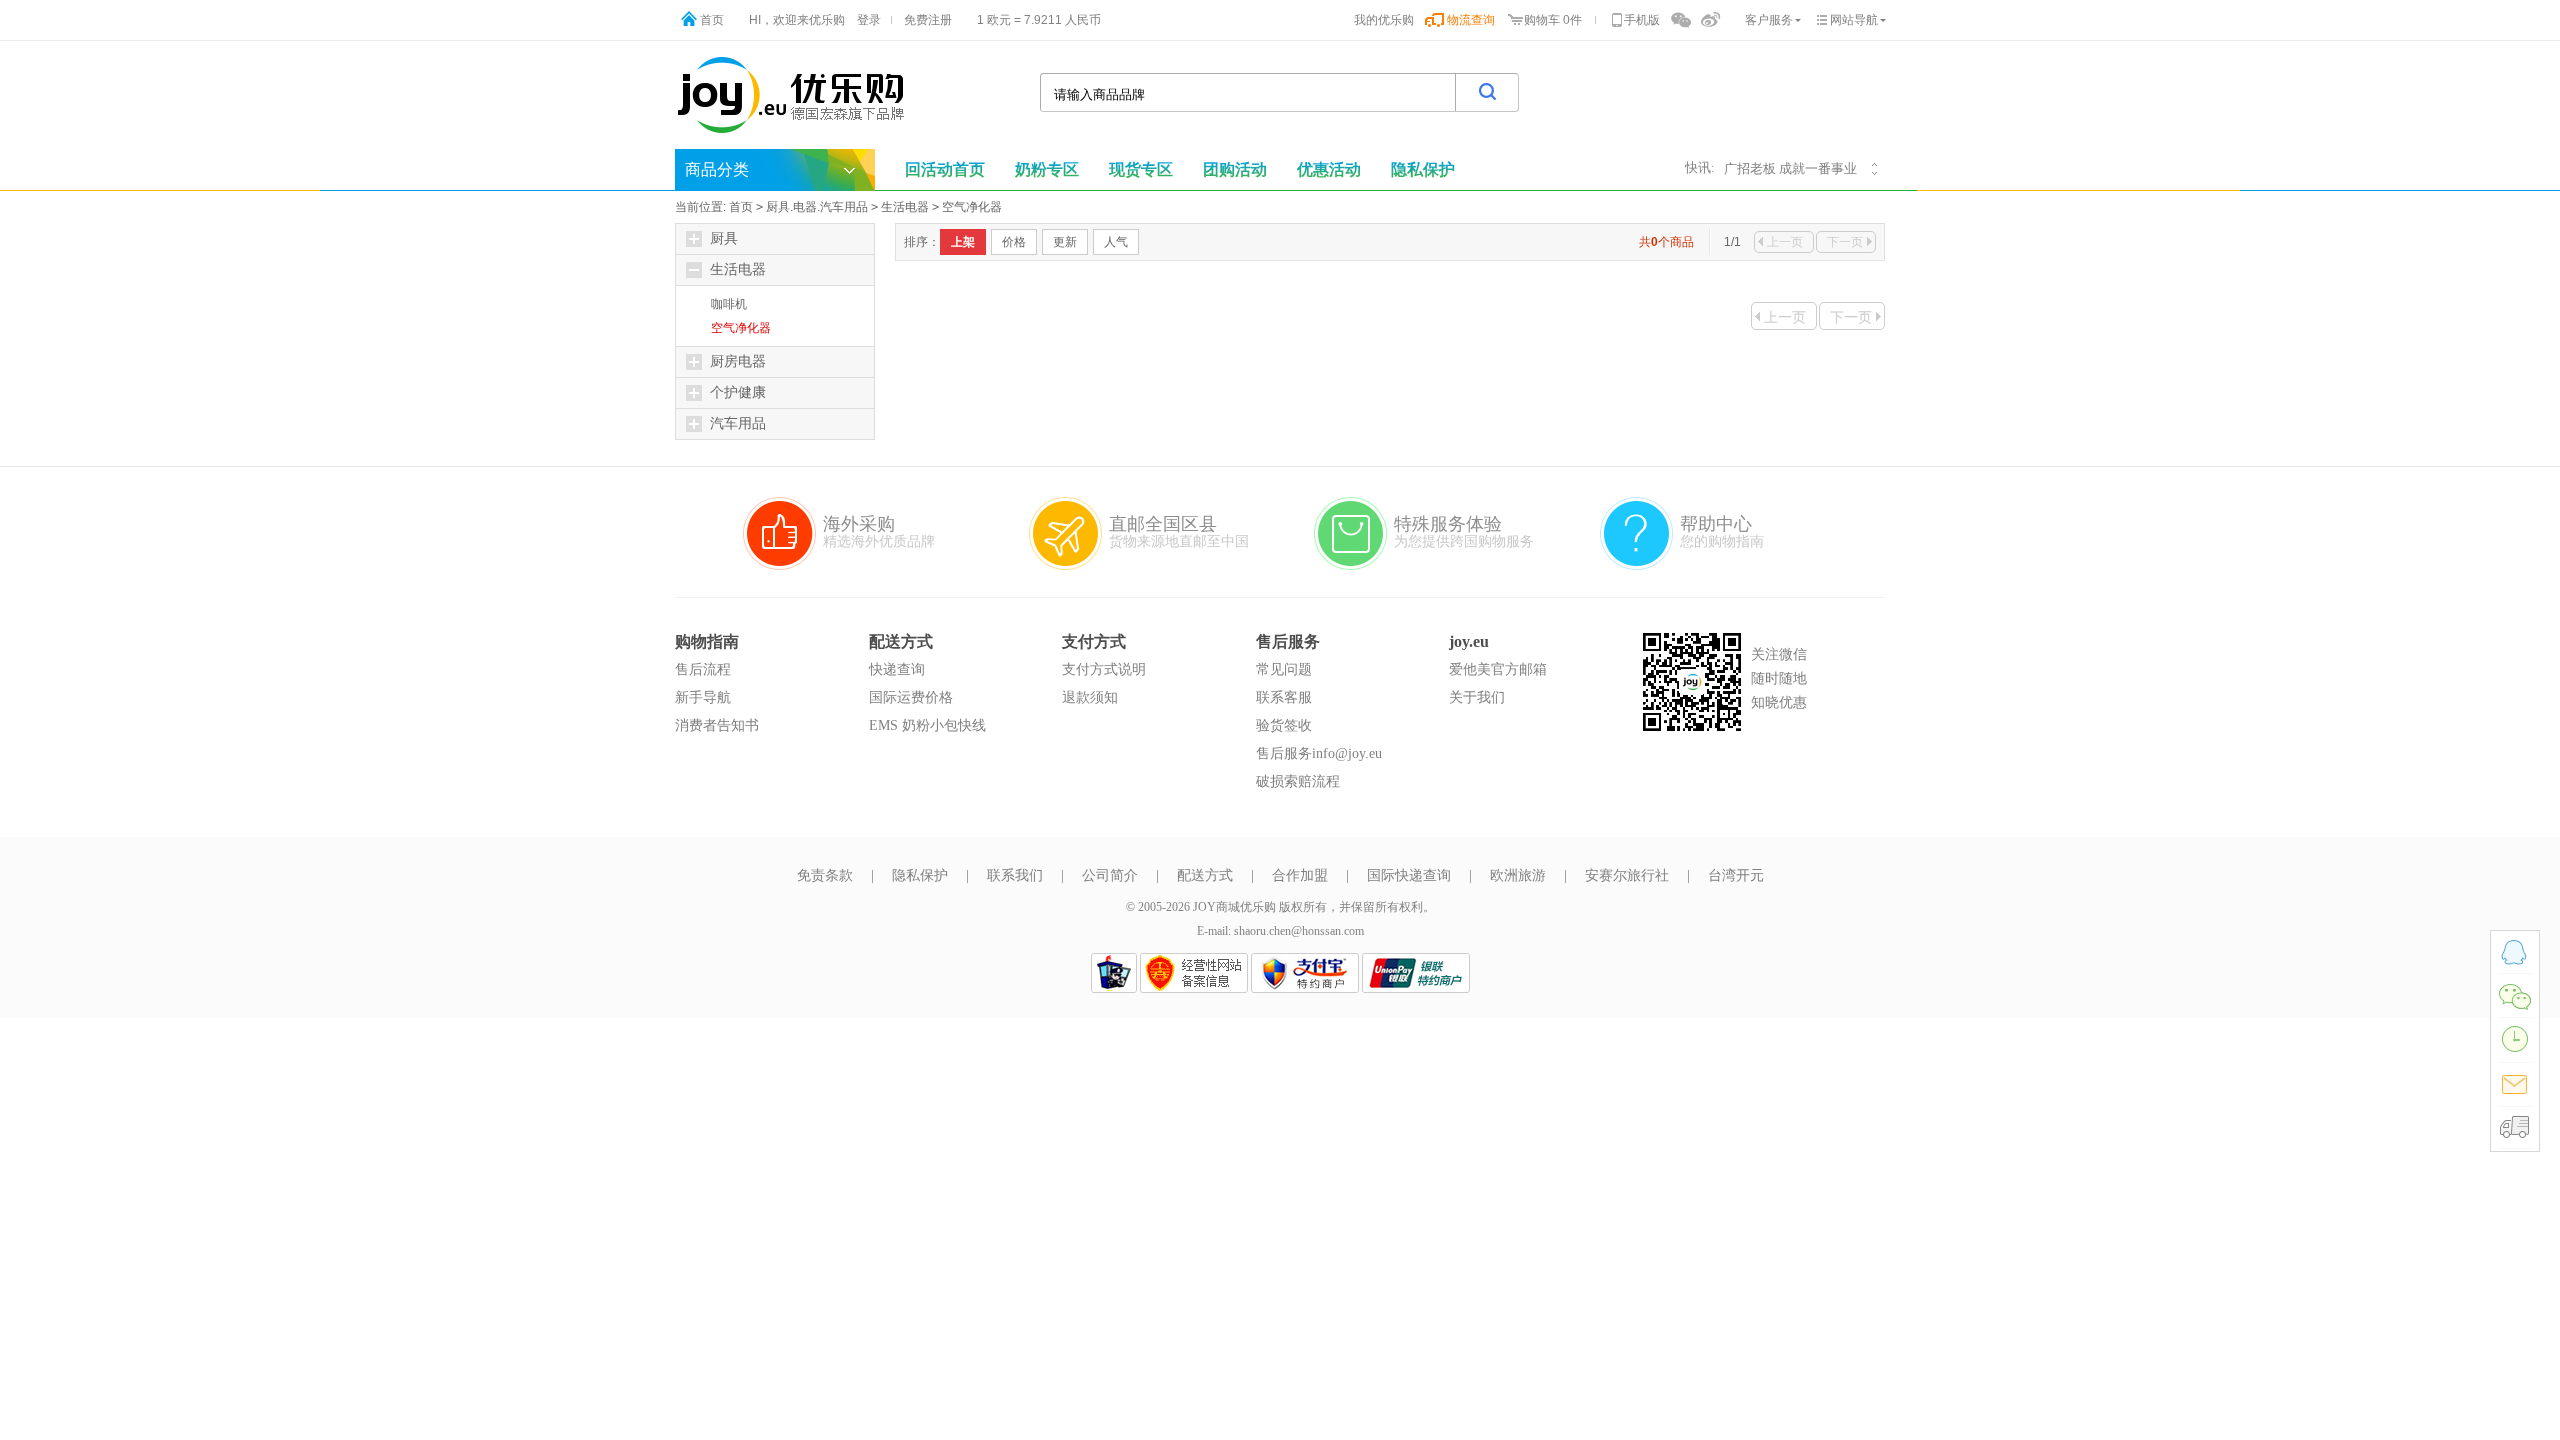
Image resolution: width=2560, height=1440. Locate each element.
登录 (869, 20)
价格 (1014, 242)
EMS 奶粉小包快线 (927, 725)
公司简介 (1110, 875)
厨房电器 (738, 361)
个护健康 (738, 392)
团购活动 (1235, 169)
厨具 (724, 238)
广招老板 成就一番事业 (1790, 168)
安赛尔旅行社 (1627, 875)
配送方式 (1205, 875)
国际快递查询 (1409, 875)
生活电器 (905, 207)
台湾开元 (1736, 875)
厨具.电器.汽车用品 (817, 207)
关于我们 (1477, 697)
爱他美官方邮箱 (1498, 669)
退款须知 (1090, 697)
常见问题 (1284, 669)
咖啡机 (729, 304)
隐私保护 (1423, 169)
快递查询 (897, 669)
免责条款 (825, 875)
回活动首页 (945, 169)
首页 (712, 20)
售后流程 (703, 669)
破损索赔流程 (1298, 781)
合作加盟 (1300, 875)
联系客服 (1284, 697)
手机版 (1642, 20)
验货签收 (1284, 725)
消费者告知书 (717, 725)
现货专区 (1141, 169)
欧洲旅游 (1518, 875)
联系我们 (1015, 875)
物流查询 (1471, 20)
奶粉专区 (1047, 169)
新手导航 (703, 697)
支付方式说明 (1104, 669)
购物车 (1542, 20)
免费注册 (928, 20)
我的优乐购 (1384, 20)
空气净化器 (972, 207)
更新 (1065, 242)
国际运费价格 (911, 697)
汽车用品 (738, 423)
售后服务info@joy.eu (1319, 753)
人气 (1116, 242)
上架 (963, 242)
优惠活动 (1329, 169)
